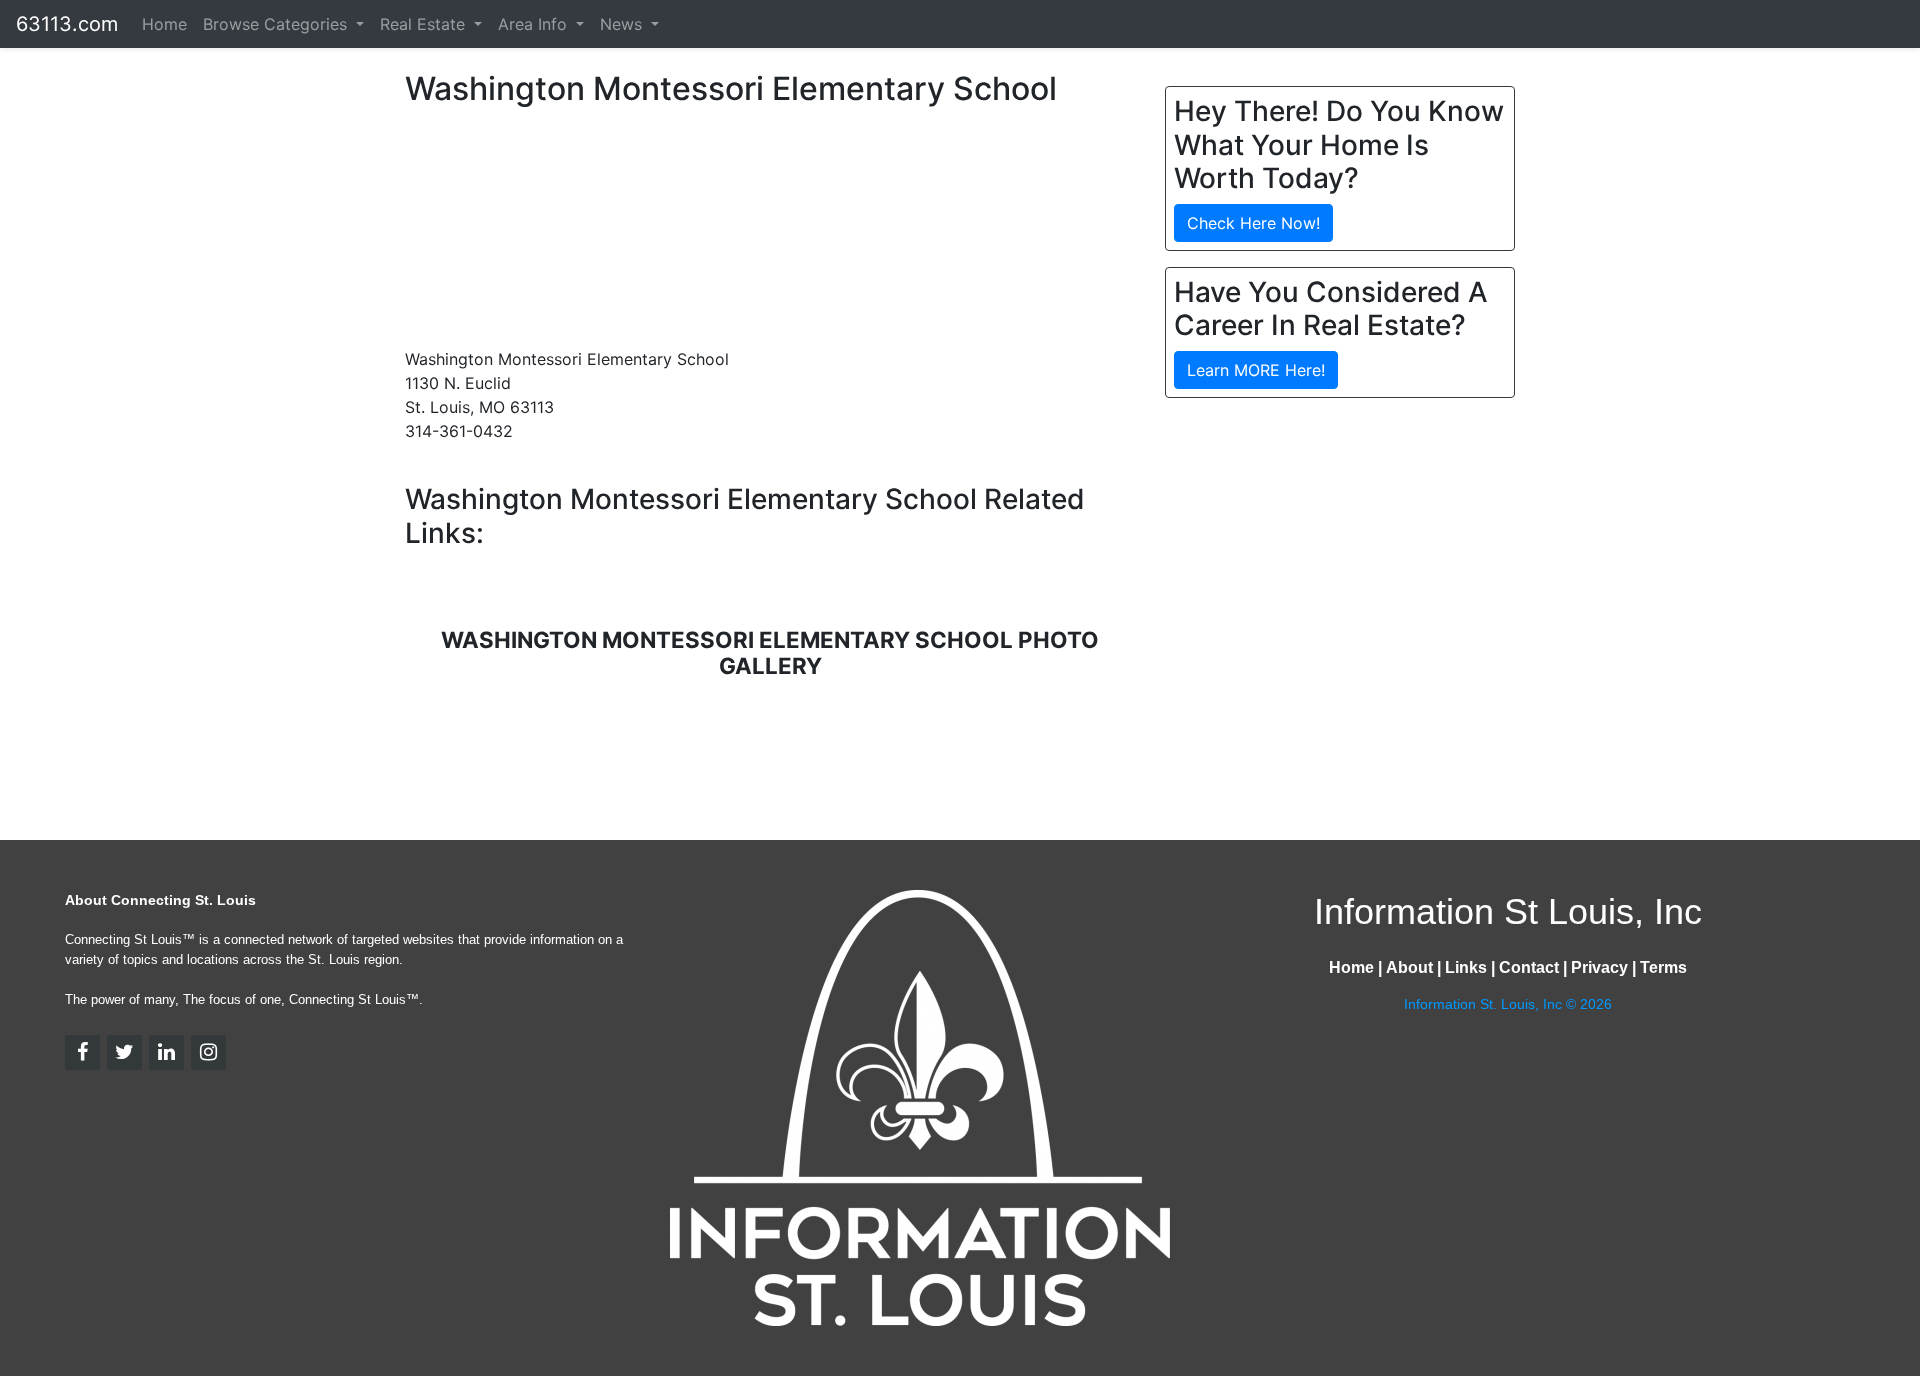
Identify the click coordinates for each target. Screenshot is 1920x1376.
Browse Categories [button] (277, 24)
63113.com (67, 24)
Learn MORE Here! (1256, 370)
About (1409, 967)
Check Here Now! (1253, 223)
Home (164, 24)
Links (1466, 967)
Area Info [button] (535, 24)
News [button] (623, 24)
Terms (1663, 967)
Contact (1529, 967)
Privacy (1599, 967)
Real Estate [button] (425, 24)
